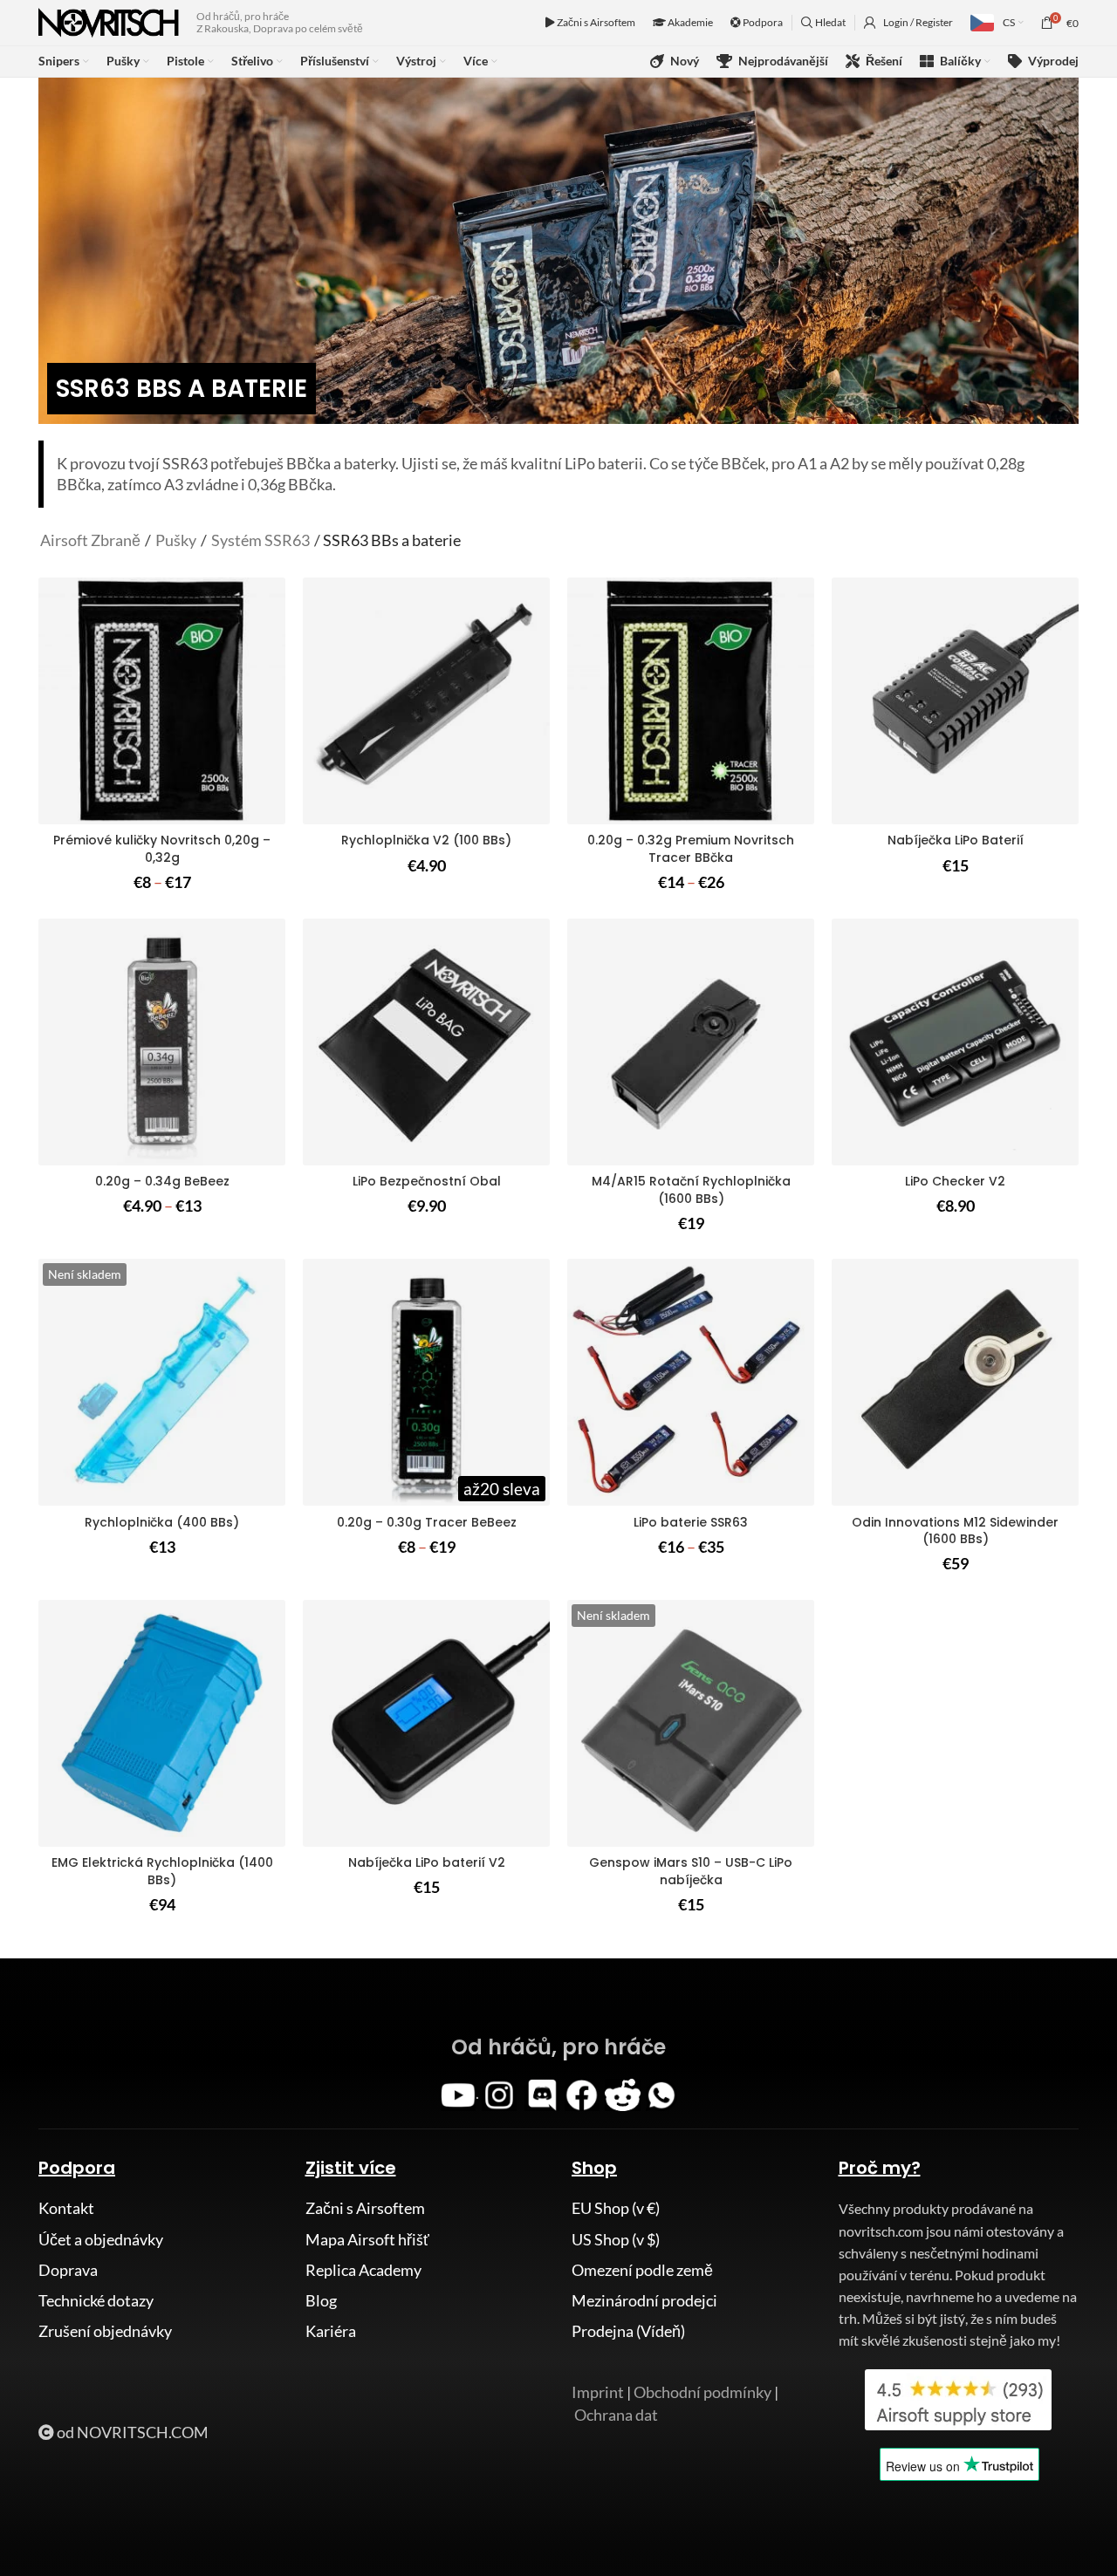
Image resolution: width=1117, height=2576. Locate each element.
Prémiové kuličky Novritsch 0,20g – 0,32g (162, 849)
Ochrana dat (616, 2415)
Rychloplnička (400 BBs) (162, 1522)
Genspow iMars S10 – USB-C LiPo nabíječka (691, 1871)
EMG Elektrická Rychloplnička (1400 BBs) (162, 1871)
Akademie (689, 22)
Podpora (762, 22)
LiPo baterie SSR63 (691, 1522)
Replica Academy (363, 2270)
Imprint (598, 2392)
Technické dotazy (96, 2300)
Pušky (176, 540)
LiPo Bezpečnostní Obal (427, 1181)
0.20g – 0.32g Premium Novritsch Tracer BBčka (691, 849)
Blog (321, 2300)
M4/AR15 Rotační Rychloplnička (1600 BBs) (691, 1190)
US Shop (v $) (616, 2239)
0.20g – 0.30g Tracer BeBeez (427, 1522)
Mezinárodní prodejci (644, 2300)
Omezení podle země (642, 2270)
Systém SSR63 (260, 540)
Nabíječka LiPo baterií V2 (427, 1862)
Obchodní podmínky (702, 2392)
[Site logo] (109, 21)
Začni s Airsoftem (595, 22)
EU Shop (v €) (616, 2208)
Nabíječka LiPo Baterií (956, 840)
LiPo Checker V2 (955, 1181)
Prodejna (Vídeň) (628, 2331)
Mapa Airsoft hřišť (367, 2239)
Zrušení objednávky (105, 2331)
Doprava (68, 2270)
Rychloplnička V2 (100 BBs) (426, 840)
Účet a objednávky (101, 2239)
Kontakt (66, 2208)
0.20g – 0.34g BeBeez (162, 1181)
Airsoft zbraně (90, 540)
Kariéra (331, 2331)
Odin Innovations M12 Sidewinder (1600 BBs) (955, 1531)
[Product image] (426, 701)
